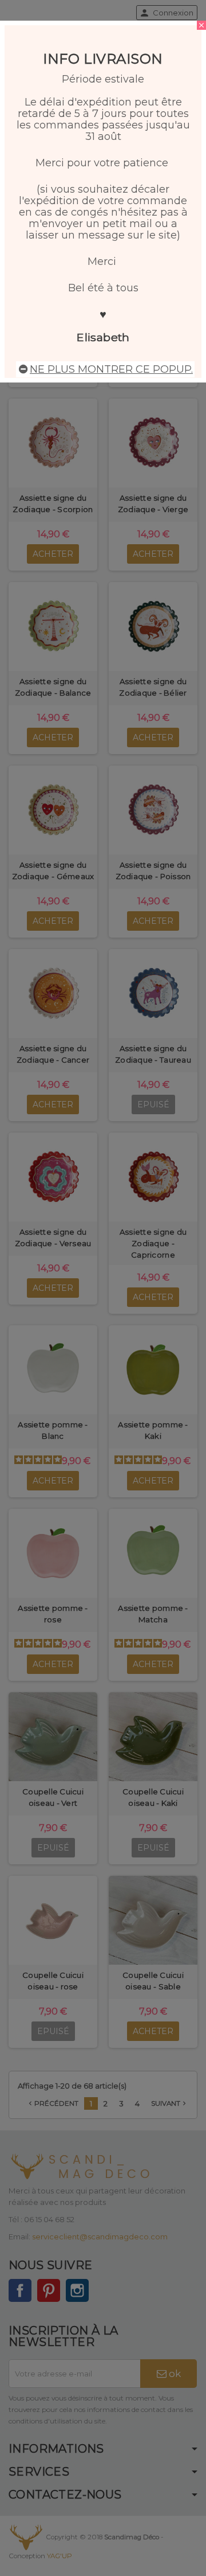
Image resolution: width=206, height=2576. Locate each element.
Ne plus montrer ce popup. (111, 369)
